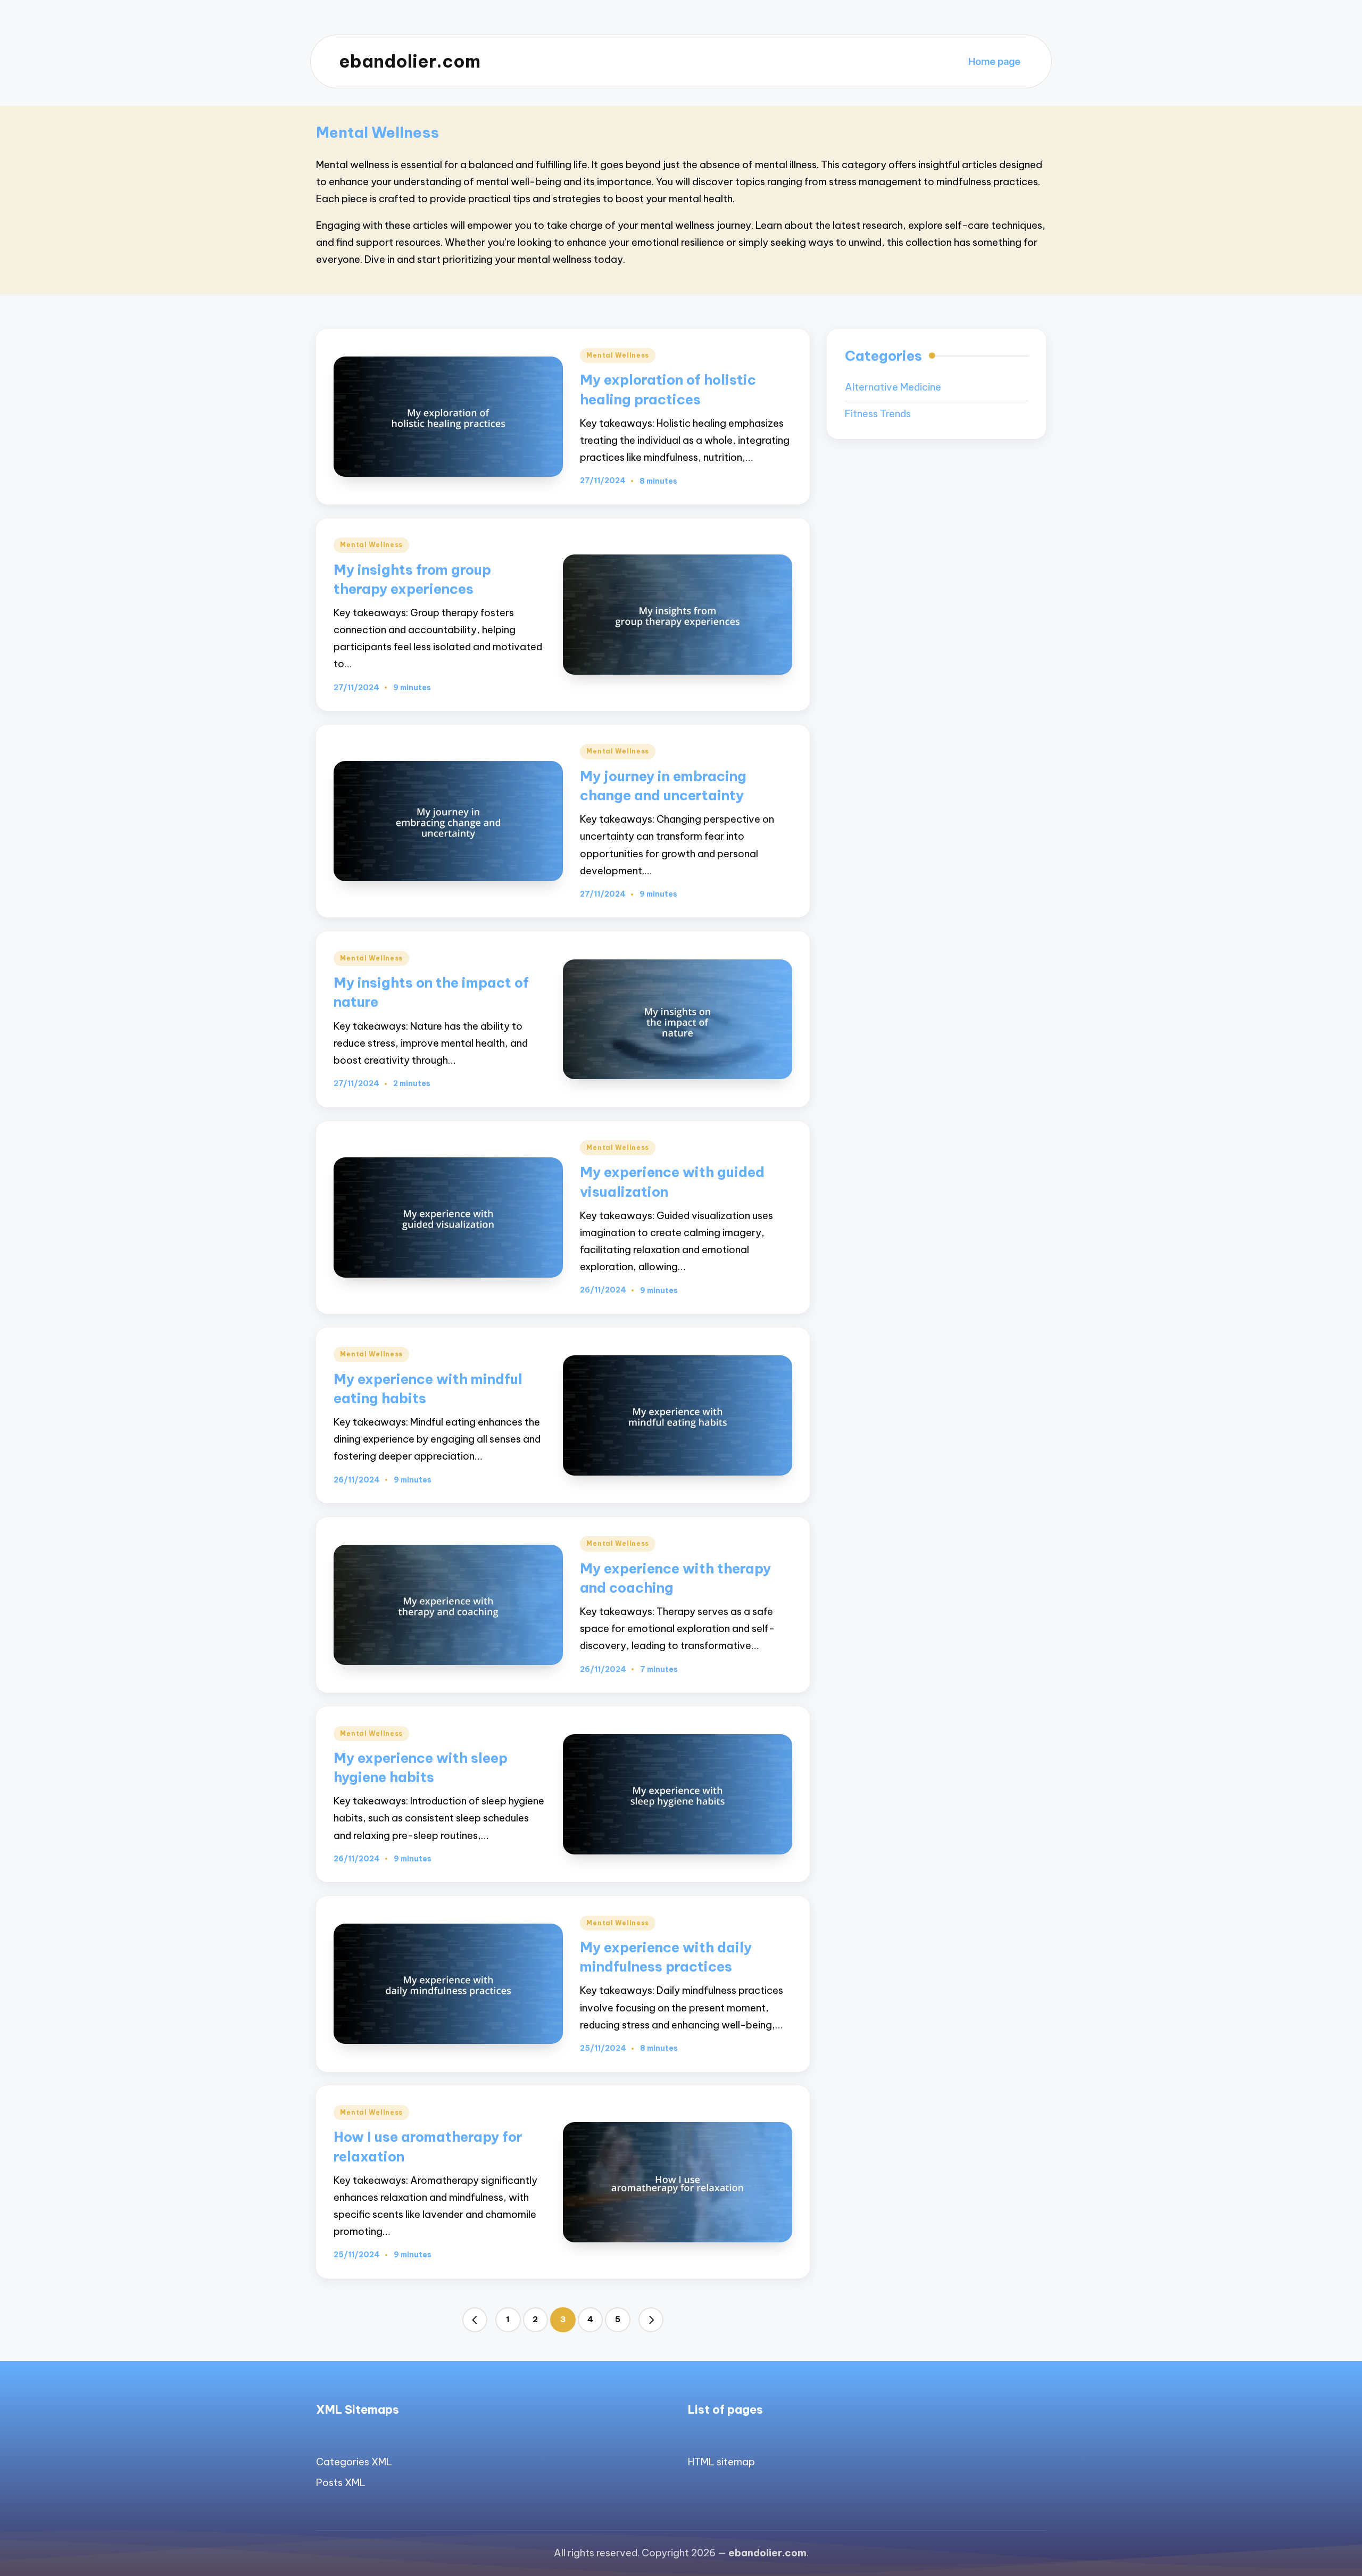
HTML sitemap (721, 2462)
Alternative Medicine (893, 387)
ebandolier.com (410, 61)
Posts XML (341, 2483)
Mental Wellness (618, 355)
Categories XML (354, 2462)
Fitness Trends (878, 414)
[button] (475, 2320)
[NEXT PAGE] (651, 2320)
